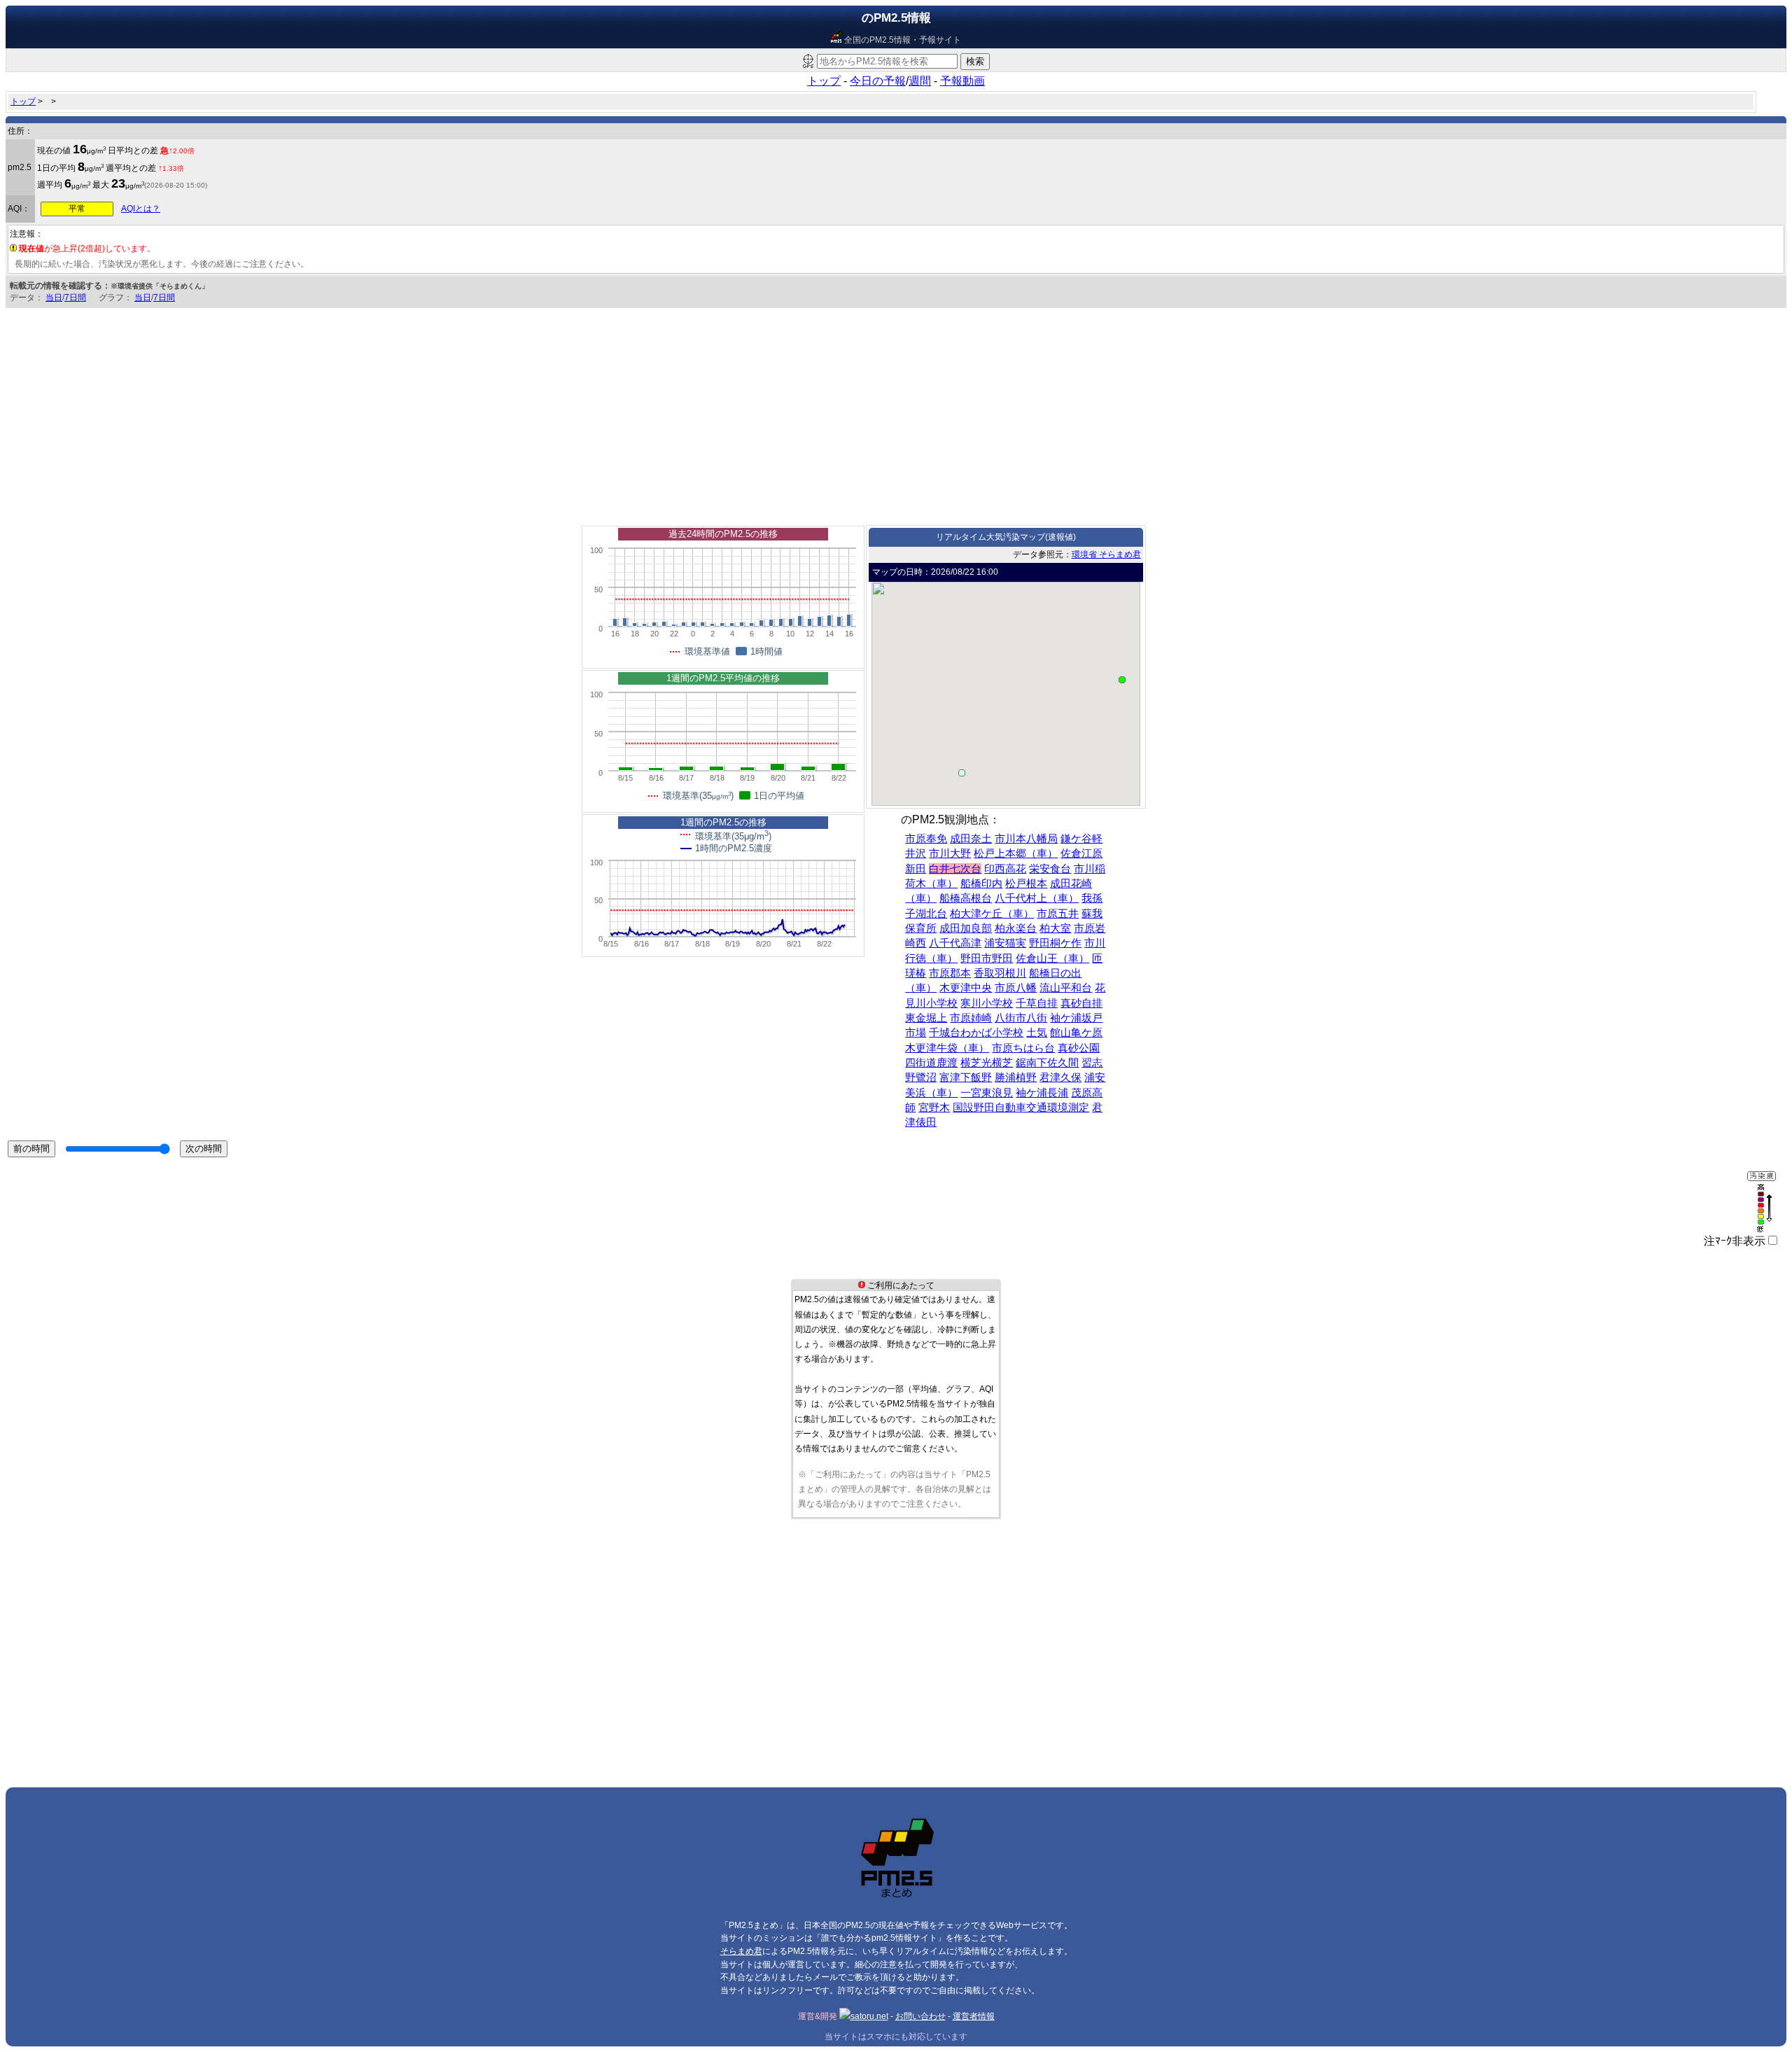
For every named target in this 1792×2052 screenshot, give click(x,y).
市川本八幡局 (1026, 839)
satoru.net (869, 2016)
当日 (54, 298)
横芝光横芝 (987, 1063)
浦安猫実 (1005, 943)
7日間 (75, 298)
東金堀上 (926, 1018)
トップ (824, 81)
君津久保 (1060, 1077)
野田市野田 (987, 958)
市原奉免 (926, 839)
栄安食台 (1050, 869)
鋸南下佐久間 (1047, 1063)
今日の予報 (878, 81)
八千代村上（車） (1037, 898)
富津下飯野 (966, 1077)
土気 (1037, 1033)
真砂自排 (1081, 1003)
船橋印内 (981, 884)
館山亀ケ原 (1076, 1033)
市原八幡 (1016, 988)
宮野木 (934, 1108)
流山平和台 (1066, 988)
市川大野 (950, 853)
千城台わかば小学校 (976, 1033)
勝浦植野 (1016, 1077)
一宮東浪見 (987, 1093)
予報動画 (962, 81)
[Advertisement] (896, 413)
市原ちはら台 (1023, 1048)
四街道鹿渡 (931, 1063)
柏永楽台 (1016, 928)
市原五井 (1058, 914)
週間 (920, 81)
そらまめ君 (741, 1951)
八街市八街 (1021, 1018)
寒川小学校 (987, 1003)
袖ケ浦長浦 (1042, 1093)
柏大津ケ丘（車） (992, 914)
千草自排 (1037, 1003)
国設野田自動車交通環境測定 (1021, 1108)
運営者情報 (974, 2016)
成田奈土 (971, 839)
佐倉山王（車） (1052, 958)
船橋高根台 (966, 898)
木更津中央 (966, 988)
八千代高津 (955, 943)
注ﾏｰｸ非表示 (1735, 1241)
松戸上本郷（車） (1016, 853)
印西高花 (1005, 869)
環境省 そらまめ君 (1106, 554)
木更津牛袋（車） (947, 1048)
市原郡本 (950, 973)
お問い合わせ (920, 2016)
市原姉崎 (971, 1018)
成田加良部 (966, 928)
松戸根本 (1026, 884)
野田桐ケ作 (1055, 943)
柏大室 (1055, 928)
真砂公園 (1079, 1048)
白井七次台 (955, 869)
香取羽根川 (1000, 973)
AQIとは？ (141, 209)
